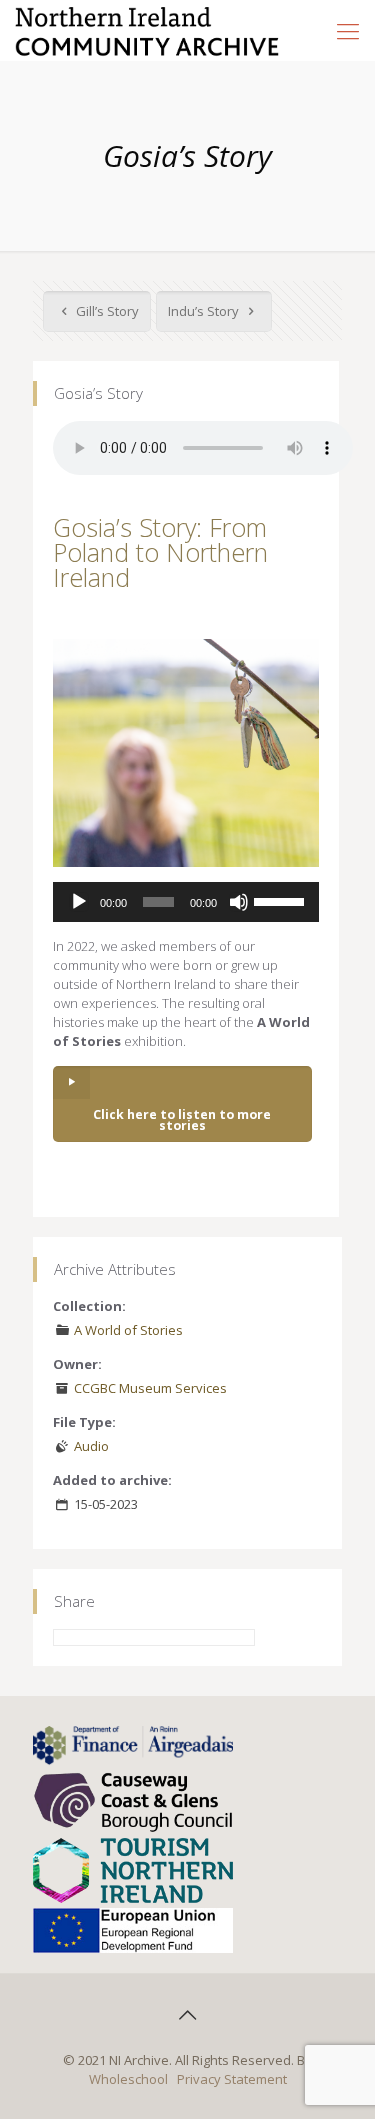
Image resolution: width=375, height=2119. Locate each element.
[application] (186, 902)
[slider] (281, 900)
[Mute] (239, 902)
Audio (91, 1446)
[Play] (79, 902)
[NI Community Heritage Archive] (147, 30)
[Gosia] (186, 753)
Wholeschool (128, 2079)
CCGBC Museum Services (150, 1388)
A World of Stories (128, 1330)
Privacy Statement (232, 2079)
